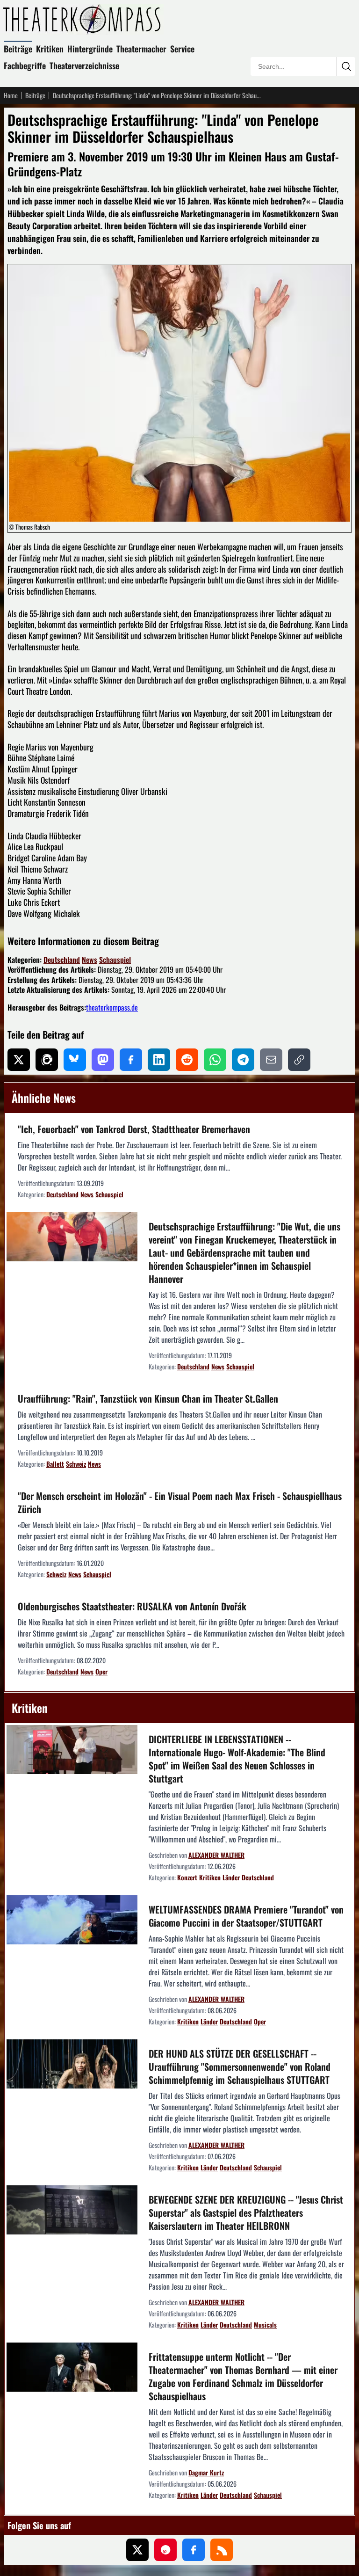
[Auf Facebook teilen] (131, 1060)
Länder (231, 1877)
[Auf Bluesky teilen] (75, 1060)
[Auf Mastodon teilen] (103, 1060)
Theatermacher (141, 49)
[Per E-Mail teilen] (271, 1060)
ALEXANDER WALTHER (216, 1855)
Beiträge (18, 49)
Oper (101, 1671)
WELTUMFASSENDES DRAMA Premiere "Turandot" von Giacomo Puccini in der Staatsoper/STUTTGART (246, 1916)
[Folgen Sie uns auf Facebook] (194, 2550)
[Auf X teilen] (19, 1060)
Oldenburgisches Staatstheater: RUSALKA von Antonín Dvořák (132, 1606)
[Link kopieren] (299, 1060)
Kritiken (50, 49)
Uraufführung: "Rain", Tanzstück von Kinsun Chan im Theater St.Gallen (148, 1398)
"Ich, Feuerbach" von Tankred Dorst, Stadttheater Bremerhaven (134, 1129)
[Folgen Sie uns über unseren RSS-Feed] (222, 2550)
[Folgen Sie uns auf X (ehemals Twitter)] (137, 2550)
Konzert (187, 1877)
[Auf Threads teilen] (47, 1060)
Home (11, 95)
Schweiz (76, 1464)
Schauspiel (115, 960)
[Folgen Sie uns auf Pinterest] (165, 2550)
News (90, 960)
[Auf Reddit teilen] (187, 1060)
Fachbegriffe (25, 65)
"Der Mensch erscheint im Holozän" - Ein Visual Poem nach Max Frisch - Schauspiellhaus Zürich (180, 1502)
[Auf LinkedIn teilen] (159, 1060)
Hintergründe (90, 49)
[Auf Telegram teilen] (243, 1060)
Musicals (265, 2325)
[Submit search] (346, 66)
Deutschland (62, 960)
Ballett (55, 1464)
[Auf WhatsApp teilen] (215, 1060)
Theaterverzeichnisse (84, 65)
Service (182, 49)
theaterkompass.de (112, 1007)
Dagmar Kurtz (206, 2472)
